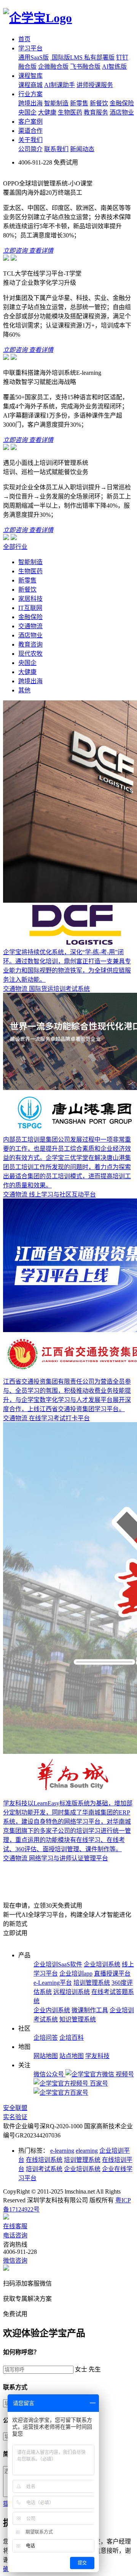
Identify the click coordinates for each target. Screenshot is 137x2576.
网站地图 (46, 2056)
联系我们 (56, 149)
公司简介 (30, 149)
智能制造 (56, 103)
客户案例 (30, 122)
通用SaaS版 (33, 57)
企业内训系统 (52, 2010)
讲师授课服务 (95, 85)
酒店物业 (122, 112)
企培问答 (46, 2038)
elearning (87, 2151)
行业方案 (30, 94)
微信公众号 (49, 2074)
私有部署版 (99, 57)
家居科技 (30, 599)
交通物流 (30, 626)
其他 (24, 690)
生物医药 (70, 112)
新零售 (79, 103)
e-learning (62, 2151)
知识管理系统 (78, 2019)
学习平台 (30, 48)
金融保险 (122, 103)
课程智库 (30, 76)
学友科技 (97, 2056)
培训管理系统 (92, 1983)
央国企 (27, 112)
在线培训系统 (44, 2160)
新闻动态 (82, 149)
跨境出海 (30, 103)
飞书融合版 (85, 67)
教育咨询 (30, 644)
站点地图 (72, 2056)
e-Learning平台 (53, 1983)
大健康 (47, 112)
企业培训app (76, 1974)
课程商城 (30, 85)
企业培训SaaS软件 (58, 1964)
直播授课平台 (112, 1974)
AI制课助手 (60, 85)
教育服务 (96, 112)
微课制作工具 (90, 2010)
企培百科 (72, 2038)
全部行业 (15, 547)
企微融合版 (53, 67)
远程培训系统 (72, 1992)
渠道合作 (30, 131)
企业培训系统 (102, 1964)
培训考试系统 (44, 2169)
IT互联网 (30, 608)
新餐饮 (99, 103)
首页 (24, 39)
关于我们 (30, 140)
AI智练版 (114, 67)
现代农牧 (30, 654)
